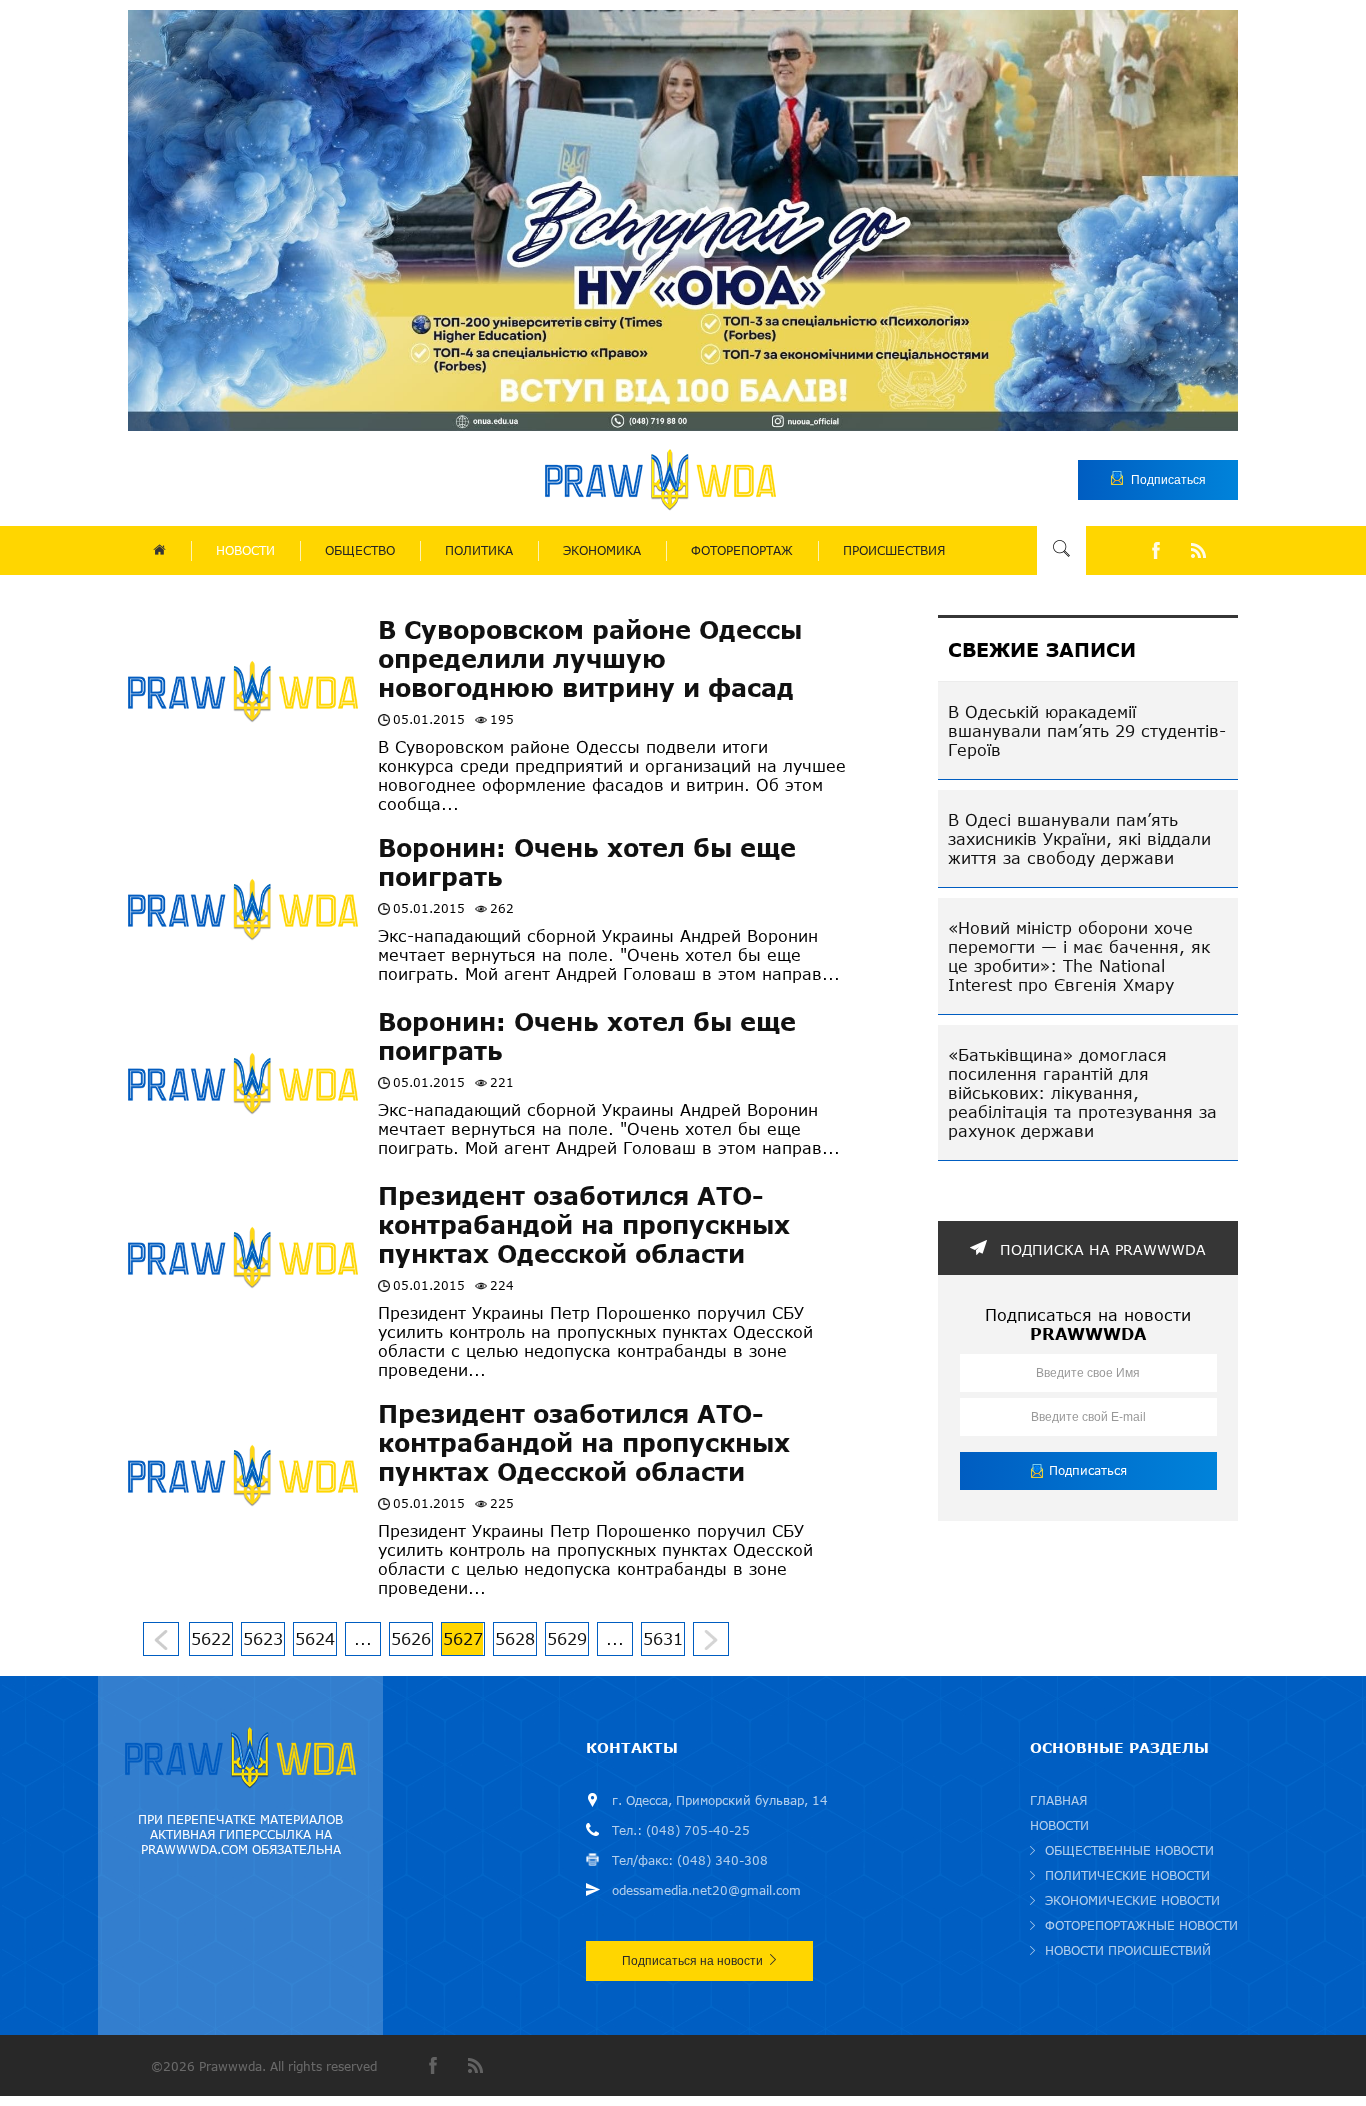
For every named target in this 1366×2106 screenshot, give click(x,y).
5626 (411, 1638)
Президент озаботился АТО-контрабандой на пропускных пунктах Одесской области (584, 1224)
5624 (315, 1638)
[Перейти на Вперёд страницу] (711, 1639)
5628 (515, 1638)
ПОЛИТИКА (479, 550)
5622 (211, 1638)
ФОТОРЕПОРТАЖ (742, 550)
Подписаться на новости (692, 1961)
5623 (263, 1638)
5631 (663, 1638)
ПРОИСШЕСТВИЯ (894, 550)
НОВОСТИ (245, 550)
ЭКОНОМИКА (602, 550)
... (363, 1638)
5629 (567, 1638)
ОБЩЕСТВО (360, 550)
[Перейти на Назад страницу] (161, 1639)
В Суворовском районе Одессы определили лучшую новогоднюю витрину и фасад (590, 658)
